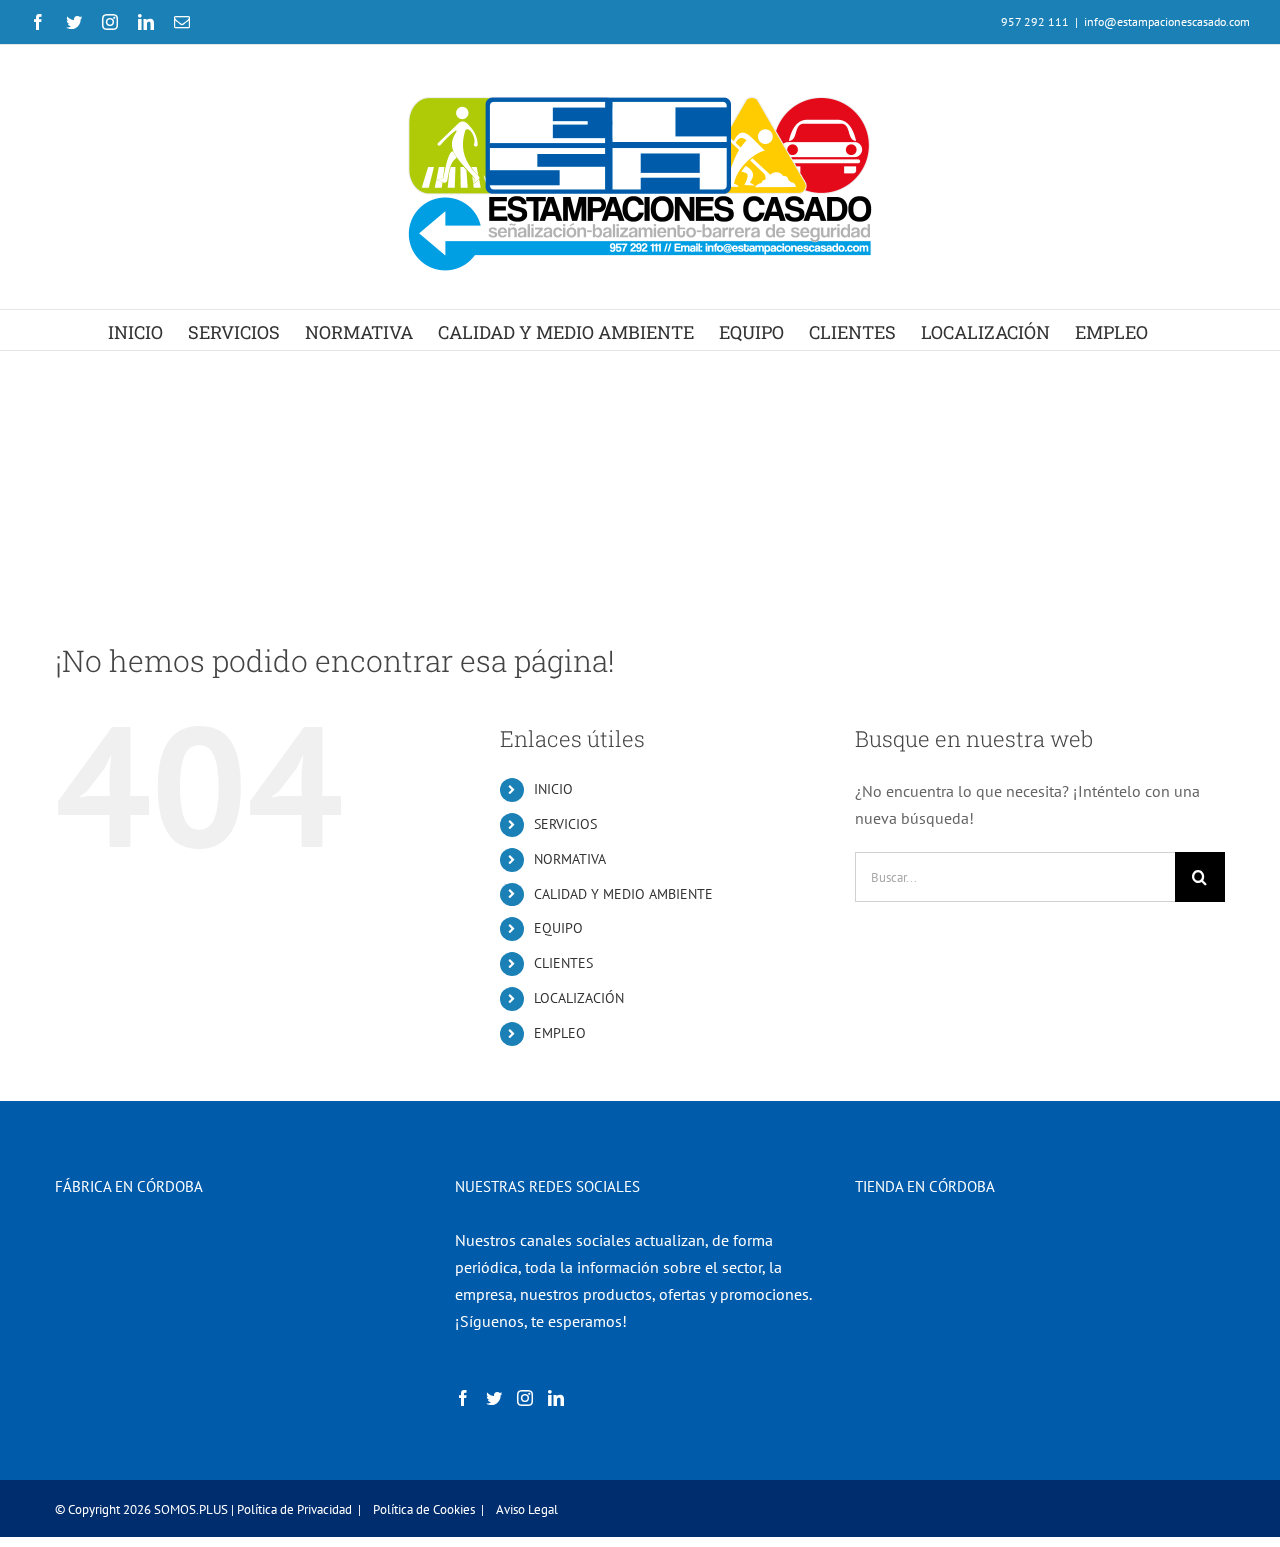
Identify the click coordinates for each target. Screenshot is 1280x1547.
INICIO (553, 789)
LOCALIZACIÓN (579, 998)
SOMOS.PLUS (191, 1509)
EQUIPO (558, 928)
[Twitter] (494, 1398)
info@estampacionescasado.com (1167, 21)
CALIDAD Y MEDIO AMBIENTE (623, 894)
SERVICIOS (565, 824)
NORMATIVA (570, 859)
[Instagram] (525, 1398)
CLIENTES (563, 963)
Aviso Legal (527, 1509)
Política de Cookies (424, 1509)
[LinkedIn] (556, 1398)
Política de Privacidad (294, 1509)
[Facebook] (463, 1398)
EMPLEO (560, 1033)
